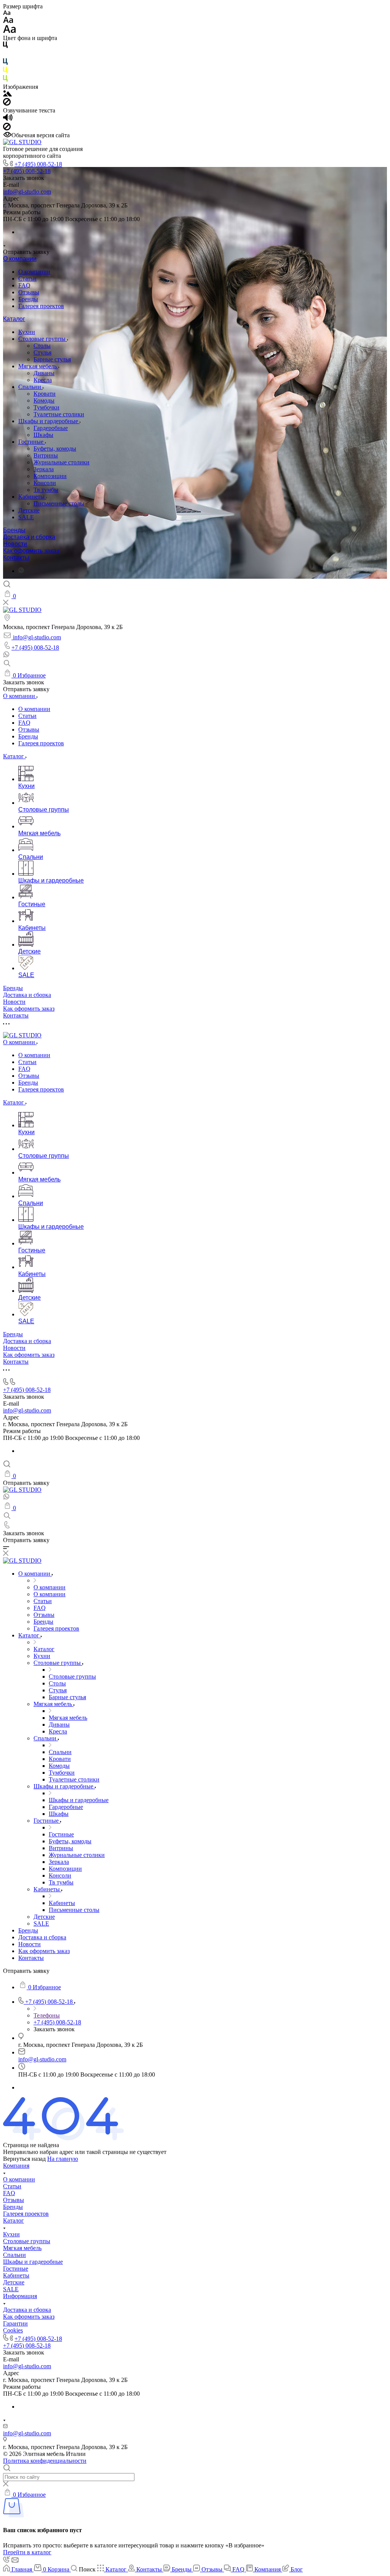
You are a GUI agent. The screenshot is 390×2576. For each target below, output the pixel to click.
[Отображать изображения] (7, 94)
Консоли (45, 483)
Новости (15, 544)
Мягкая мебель (38, 366)
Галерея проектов (41, 306)
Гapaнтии (15, 2323)
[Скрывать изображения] (7, 104)
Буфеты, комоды (55, 449)
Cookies (13, 2330)
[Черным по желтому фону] (5, 71)
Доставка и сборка (29, 537)
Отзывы (29, 292)
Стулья (42, 352)
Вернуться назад (24, 2159)
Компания (16, 2166)
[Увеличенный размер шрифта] (10, 31)
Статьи (27, 278)
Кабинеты (32, 497)
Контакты (16, 558)
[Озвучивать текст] (8, 119)
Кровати (45, 394)
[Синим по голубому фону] (5, 63)
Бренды (28, 299)
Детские (29, 510)
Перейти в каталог (27, 2552)
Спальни (30, 387)
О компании (20, 259)
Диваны (44, 373)
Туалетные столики (59, 414)
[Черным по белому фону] (5, 46)
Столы (42, 346)
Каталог (14, 319)
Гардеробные (51, 428)
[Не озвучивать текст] (7, 128)
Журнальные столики (62, 462)
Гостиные (32, 442)
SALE (26, 517)
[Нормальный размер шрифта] (8, 21)
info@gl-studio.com (27, 192)
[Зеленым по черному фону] (5, 80)
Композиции (50, 476)
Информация (20, 2296)
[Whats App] (21, 571)
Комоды (44, 400)
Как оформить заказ (31, 551)
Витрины (46, 455)
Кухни (27, 332)
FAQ (24, 285)
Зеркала (44, 469)
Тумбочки (46, 407)
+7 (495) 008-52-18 (38, 164)
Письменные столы (59, 503)
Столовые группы (43, 339)
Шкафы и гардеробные (49, 421)
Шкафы (43, 435)
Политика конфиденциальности (45, 2461)
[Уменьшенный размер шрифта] (7, 13)
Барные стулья (52, 359)
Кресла (43, 380)
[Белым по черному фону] (5, 55)
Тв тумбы (46, 490)
